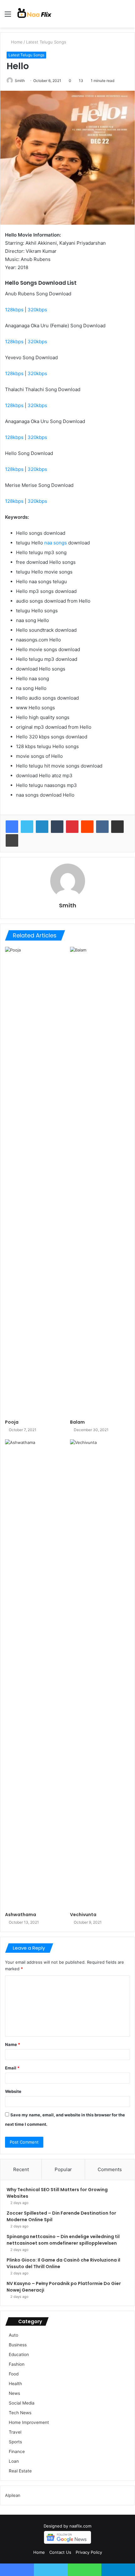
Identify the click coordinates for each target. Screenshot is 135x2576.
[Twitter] (27, 827)
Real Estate (20, 2471)
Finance (17, 2451)
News (14, 2393)
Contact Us (60, 2552)
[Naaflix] (35, 14)
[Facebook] (12, 827)
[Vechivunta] (100, 1674)
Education (19, 2354)
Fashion (17, 2364)
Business (18, 2345)
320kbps (37, 310)
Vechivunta (83, 1915)
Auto (13, 2335)
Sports (15, 2442)
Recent (21, 2169)
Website (13, 2091)
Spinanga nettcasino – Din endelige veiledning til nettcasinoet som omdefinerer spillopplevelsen (63, 2240)
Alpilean (13, 2495)
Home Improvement (29, 2422)
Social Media (22, 2403)
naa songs (56, 543)
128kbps (14, 310)
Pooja (12, 1422)
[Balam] (100, 1181)
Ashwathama (21, 1915)
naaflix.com (80, 2526)
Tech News (20, 2413)
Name (13, 2044)
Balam (77, 1422)
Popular (63, 2169)
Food (14, 2374)
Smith (20, 81)
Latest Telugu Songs (46, 42)
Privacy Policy (89, 2552)
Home (16, 42)
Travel (15, 2432)
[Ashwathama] (35, 1674)
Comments (110, 2169)
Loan (14, 2461)
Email (12, 2068)
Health (15, 2384)
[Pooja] (35, 1181)
